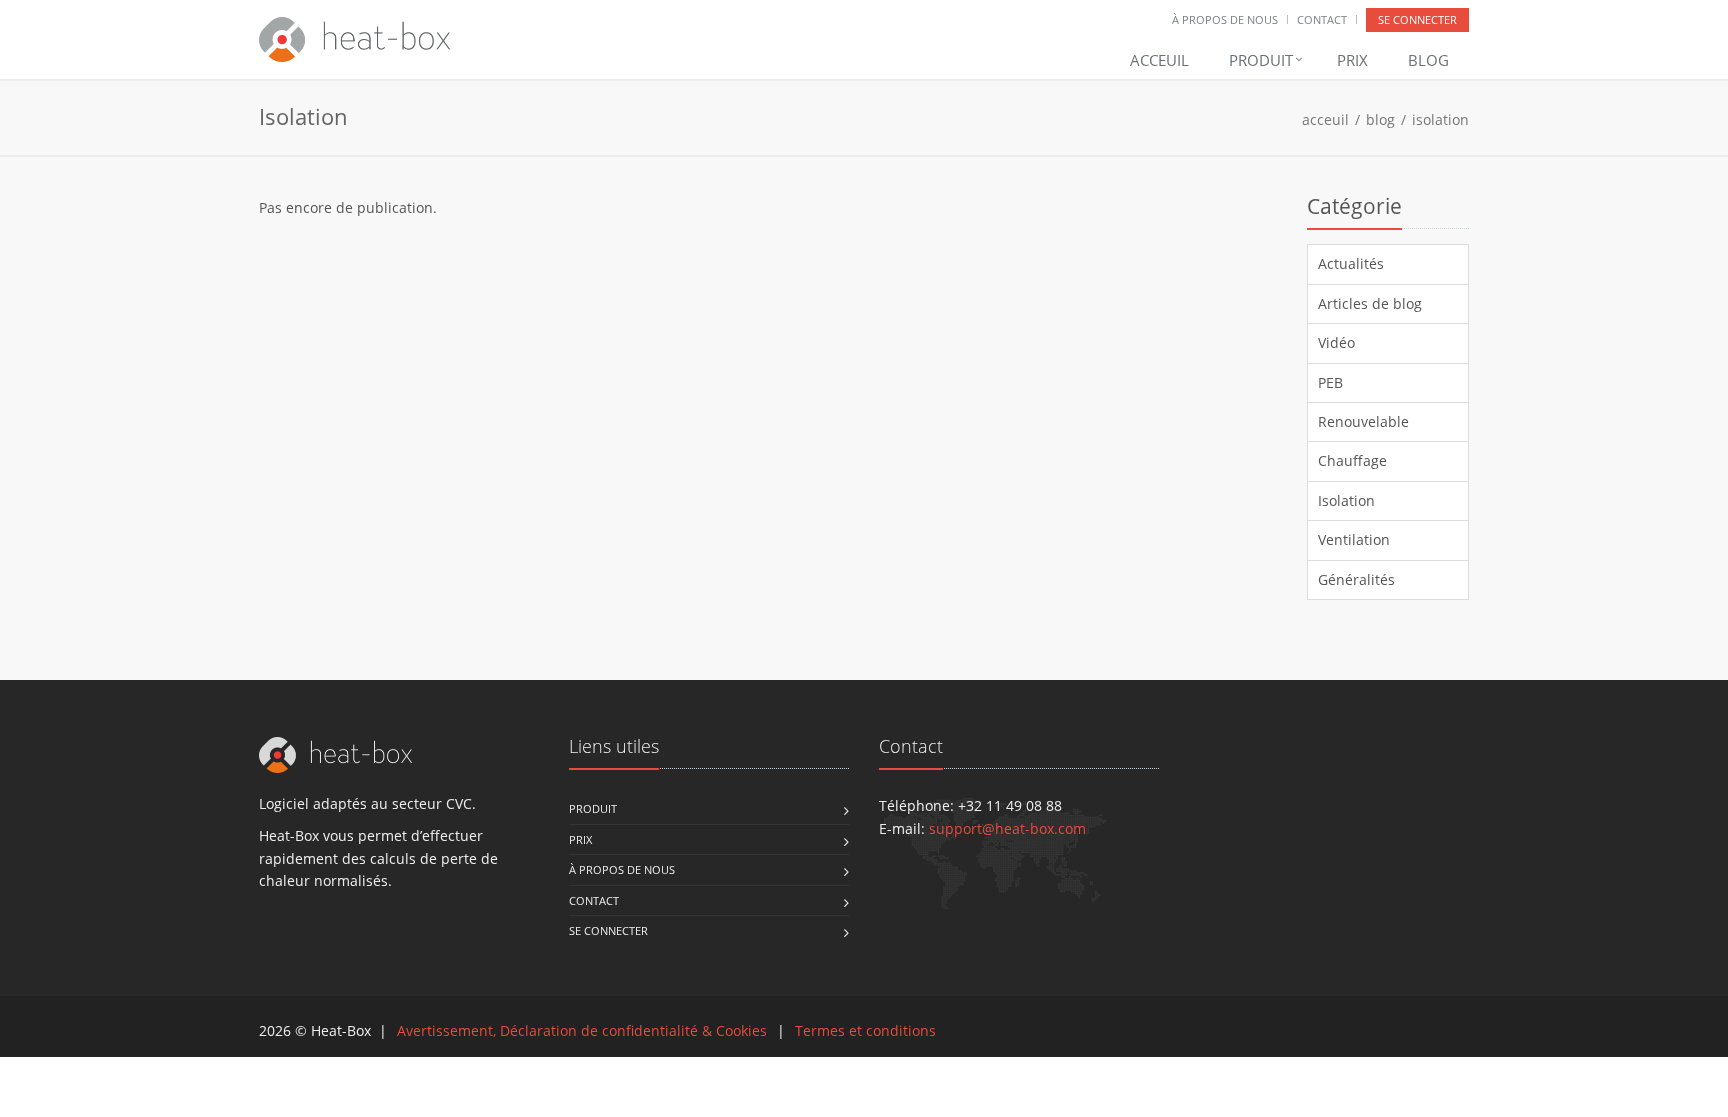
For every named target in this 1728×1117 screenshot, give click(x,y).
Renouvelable (1363, 421)
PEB (1330, 382)
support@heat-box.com (1007, 828)
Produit (1263, 60)
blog (1380, 119)
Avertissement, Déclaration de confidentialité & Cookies (582, 1030)
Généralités (1356, 579)
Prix (1352, 60)
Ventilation (1354, 539)
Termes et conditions (865, 1030)
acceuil (1325, 119)
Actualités (1351, 263)
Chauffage (1352, 460)
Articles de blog (1370, 303)
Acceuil (1159, 60)
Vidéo (1336, 342)
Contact (1322, 19)
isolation (1440, 119)
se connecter (1417, 19)
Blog (1428, 60)
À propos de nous (1225, 19)
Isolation (1346, 500)
